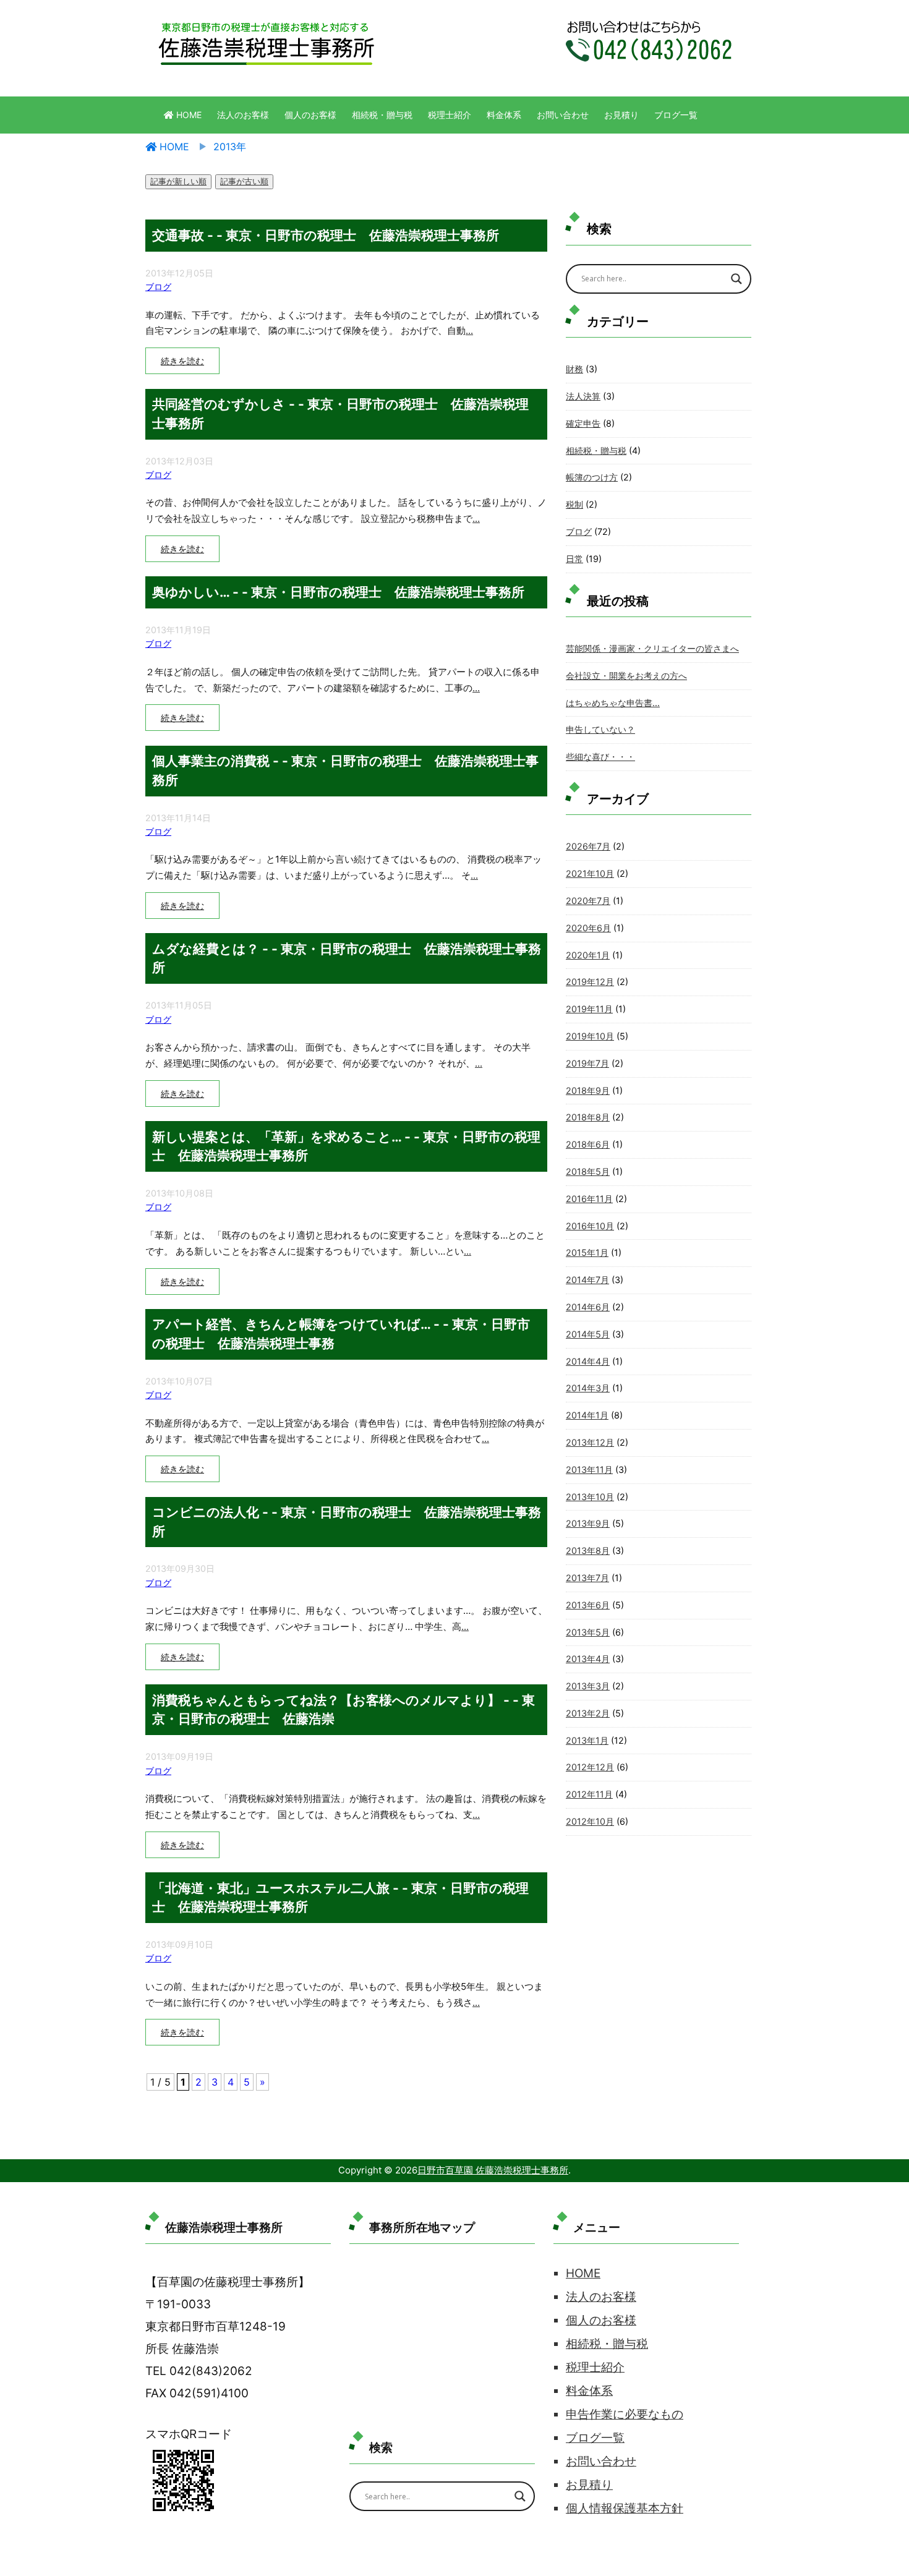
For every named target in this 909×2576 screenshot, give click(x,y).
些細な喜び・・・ (600, 757)
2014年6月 (588, 1307)
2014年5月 (588, 1334)
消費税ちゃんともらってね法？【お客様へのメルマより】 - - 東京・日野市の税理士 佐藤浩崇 (344, 1709)
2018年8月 (588, 1117)
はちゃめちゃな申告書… (613, 703)
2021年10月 (590, 873)
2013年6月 (588, 1605)
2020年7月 (588, 901)
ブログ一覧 (676, 115)
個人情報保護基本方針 (625, 2508)
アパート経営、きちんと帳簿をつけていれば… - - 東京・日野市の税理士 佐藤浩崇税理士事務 (341, 1333)
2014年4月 (588, 1361)
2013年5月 (588, 1632)
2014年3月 (588, 1388)
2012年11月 (589, 1794)
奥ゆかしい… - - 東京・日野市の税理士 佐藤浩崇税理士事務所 (338, 592)
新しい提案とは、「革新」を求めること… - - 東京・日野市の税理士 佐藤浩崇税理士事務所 (346, 1146)
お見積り (621, 115)
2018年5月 (588, 1171)
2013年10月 (590, 1497)
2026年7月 (588, 846)
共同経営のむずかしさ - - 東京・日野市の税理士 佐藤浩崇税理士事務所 (340, 413)
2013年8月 (588, 1550)
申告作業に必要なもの (625, 2414)
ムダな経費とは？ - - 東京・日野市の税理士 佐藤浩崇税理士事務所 (347, 958)
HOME (188, 115)
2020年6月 (588, 928)
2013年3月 (588, 1686)
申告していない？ (600, 729)
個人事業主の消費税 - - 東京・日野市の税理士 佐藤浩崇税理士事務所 (345, 770)
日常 (574, 559)
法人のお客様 (243, 115)
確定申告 (583, 423)
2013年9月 (588, 1523)
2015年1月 (587, 1252)
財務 (574, 369)
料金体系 (504, 115)
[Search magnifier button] (736, 279)
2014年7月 (587, 1280)
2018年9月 (588, 1090)
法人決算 (583, 396)
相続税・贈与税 (382, 115)
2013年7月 (587, 1578)
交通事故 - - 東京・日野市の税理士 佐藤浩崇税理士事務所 (326, 235)
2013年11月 (589, 1469)
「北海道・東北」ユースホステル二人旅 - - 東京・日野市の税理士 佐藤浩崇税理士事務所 (340, 1897)
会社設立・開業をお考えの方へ (626, 676)
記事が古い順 (244, 181)
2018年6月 (588, 1144)
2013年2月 (588, 1713)
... (469, 331)
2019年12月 (590, 982)
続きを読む (182, 361)
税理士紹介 (450, 115)
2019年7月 (587, 1063)
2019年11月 (589, 1009)
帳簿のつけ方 (592, 477)
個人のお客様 (310, 115)
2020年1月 (588, 955)
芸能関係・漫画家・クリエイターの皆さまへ (652, 648)
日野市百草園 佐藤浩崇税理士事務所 (493, 2170)
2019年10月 (590, 1036)
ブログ (158, 287)
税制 (574, 504)
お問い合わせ (563, 115)
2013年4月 (588, 1659)
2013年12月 (590, 1442)
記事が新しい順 (178, 181)
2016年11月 (589, 1199)
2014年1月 (587, 1415)
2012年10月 (590, 1821)
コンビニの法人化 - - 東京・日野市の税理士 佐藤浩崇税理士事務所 (347, 1521)
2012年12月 (590, 1767)
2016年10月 (590, 1226)
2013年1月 (587, 1740)
